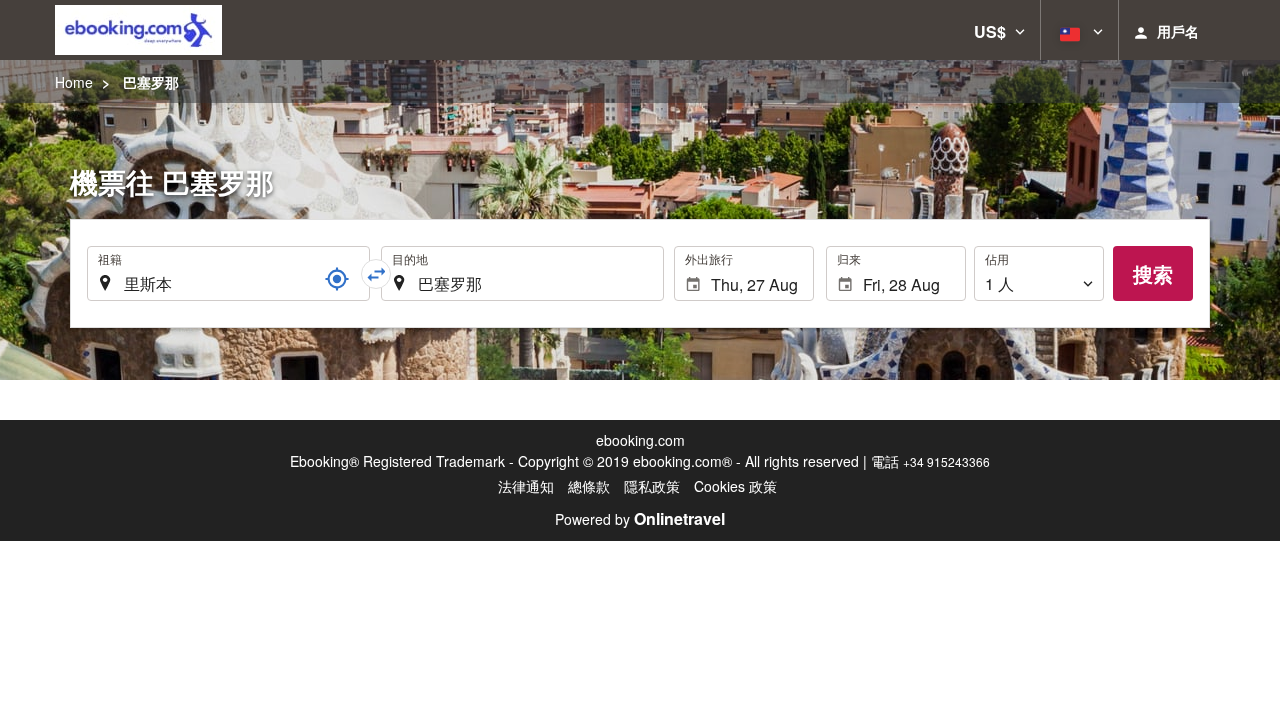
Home (74, 82)
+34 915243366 (946, 461)
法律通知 (526, 486)
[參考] (337, 279)
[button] (999, 30)
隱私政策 (652, 486)
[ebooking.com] (138, 30)
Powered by (640, 519)
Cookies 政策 (735, 486)
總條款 (589, 486)
